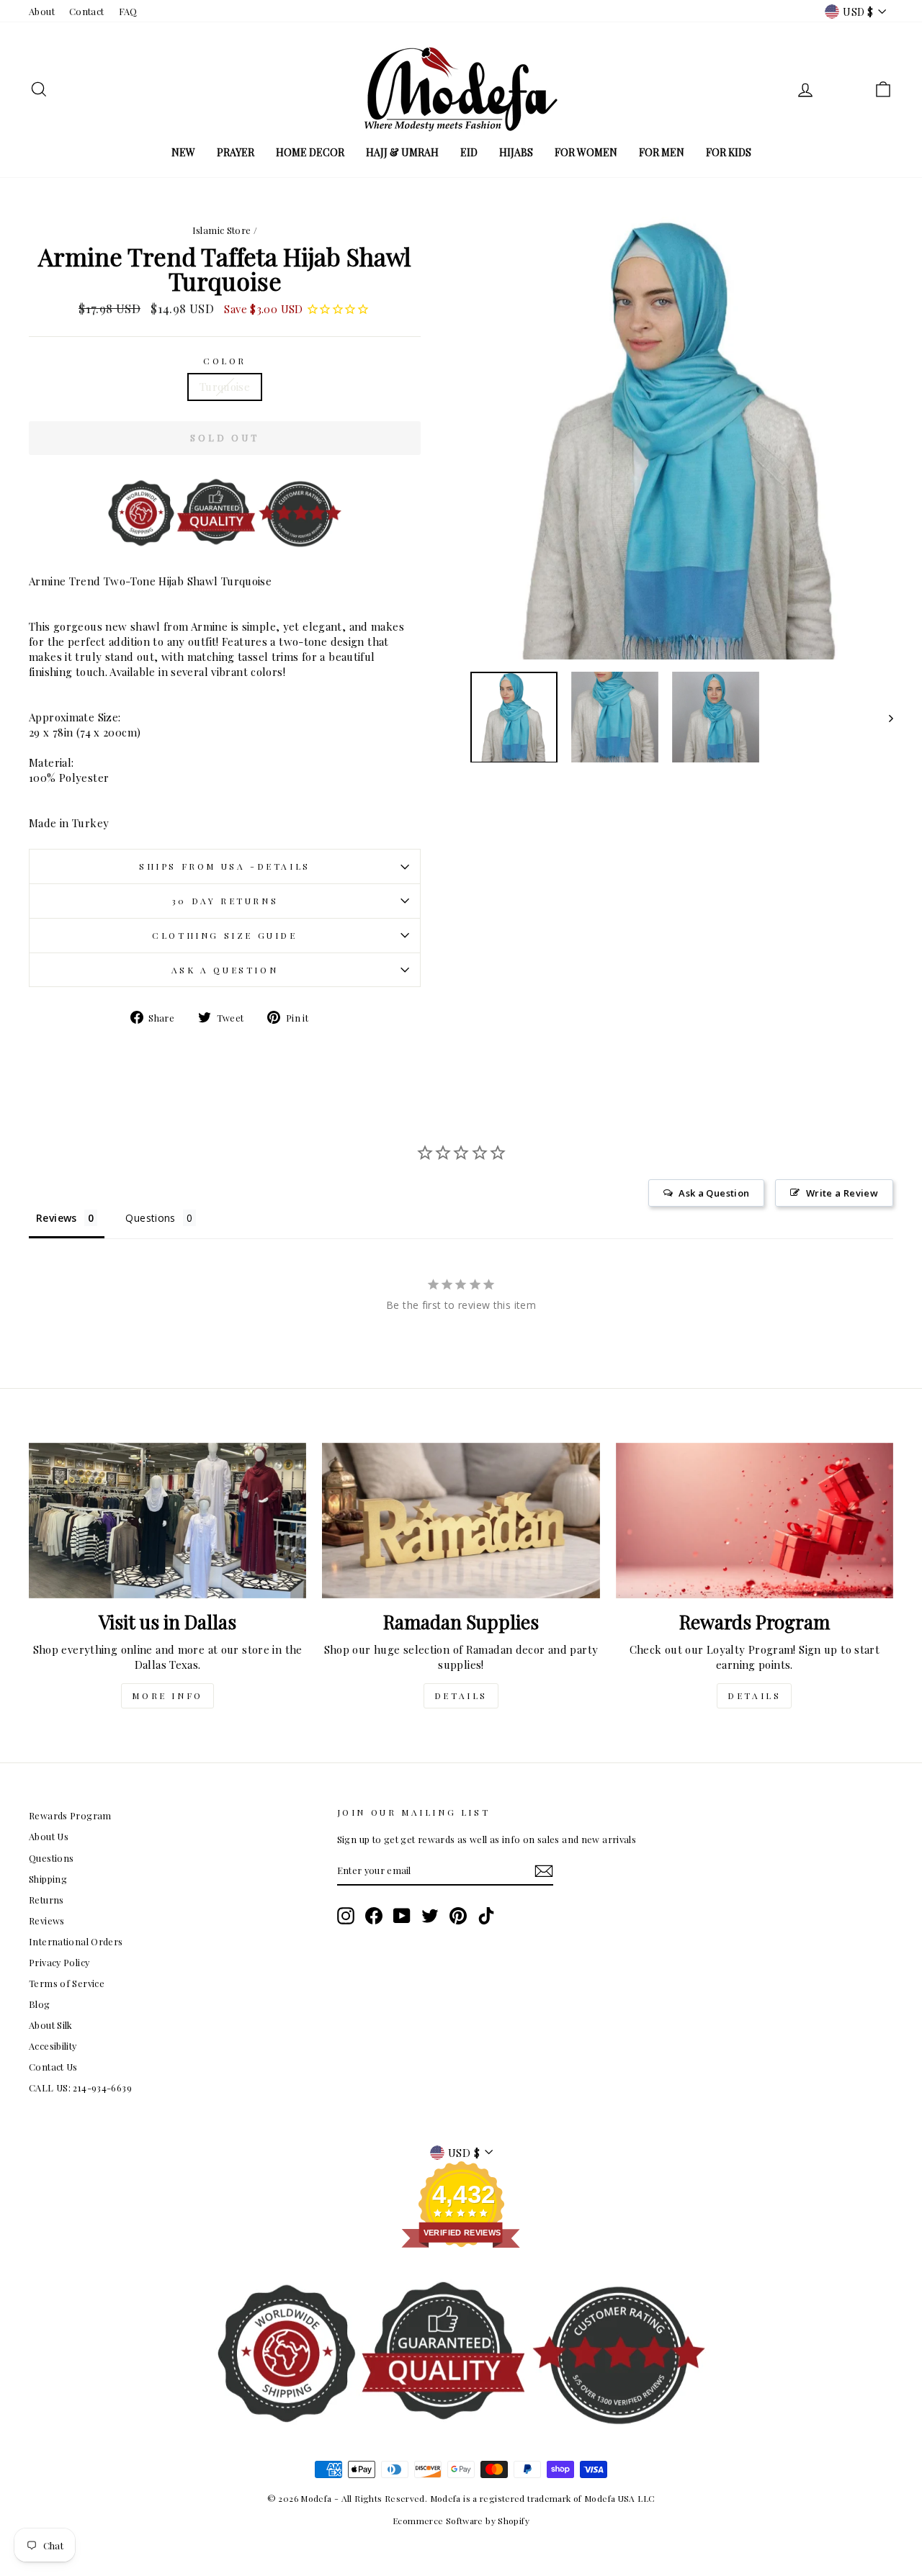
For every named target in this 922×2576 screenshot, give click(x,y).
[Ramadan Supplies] (461, 1521)
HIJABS (516, 152)
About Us (49, 1836)
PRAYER (236, 152)
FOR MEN (662, 152)
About (42, 11)
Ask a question (225, 970)
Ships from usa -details (225, 866)
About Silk (51, 2025)
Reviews (47, 1920)
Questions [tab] (150, 1218)
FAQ (128, 11)
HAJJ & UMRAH (402, 152)
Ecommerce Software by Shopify (461, 2521)
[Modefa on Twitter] (430, 1916)
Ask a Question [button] (714, 1193)
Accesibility (53, 2046)
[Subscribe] (544, 1871)
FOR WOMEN (586, 152)
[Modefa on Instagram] (346, 1916)
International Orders (76, 1941)
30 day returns (225, 901)
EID (469, 152)
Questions (51, 1858)
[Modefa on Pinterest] (458, 1916)
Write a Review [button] (842, 1193)
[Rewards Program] (755, 1521)
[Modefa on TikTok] (486, 1916)
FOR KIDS (729, 152)
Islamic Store (222, 230)
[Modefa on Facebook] (374, 1916)
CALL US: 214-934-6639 (80, 2088)
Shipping (48, 1879)
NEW (183, 152)
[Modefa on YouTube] (402, 1916)
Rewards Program (70, 1815)
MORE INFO (167, 1695)
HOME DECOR (310, 152)
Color (225, 361)
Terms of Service (67, 1983)
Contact (87, 11)
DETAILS (461, 1695)
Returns (46, 1900)
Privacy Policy (59, 1962)
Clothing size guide (224, 935)
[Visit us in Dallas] (167, 1521)
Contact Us (53, 2067)
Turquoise (225, 387)
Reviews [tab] (57, 1218)
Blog (40, 2004)
